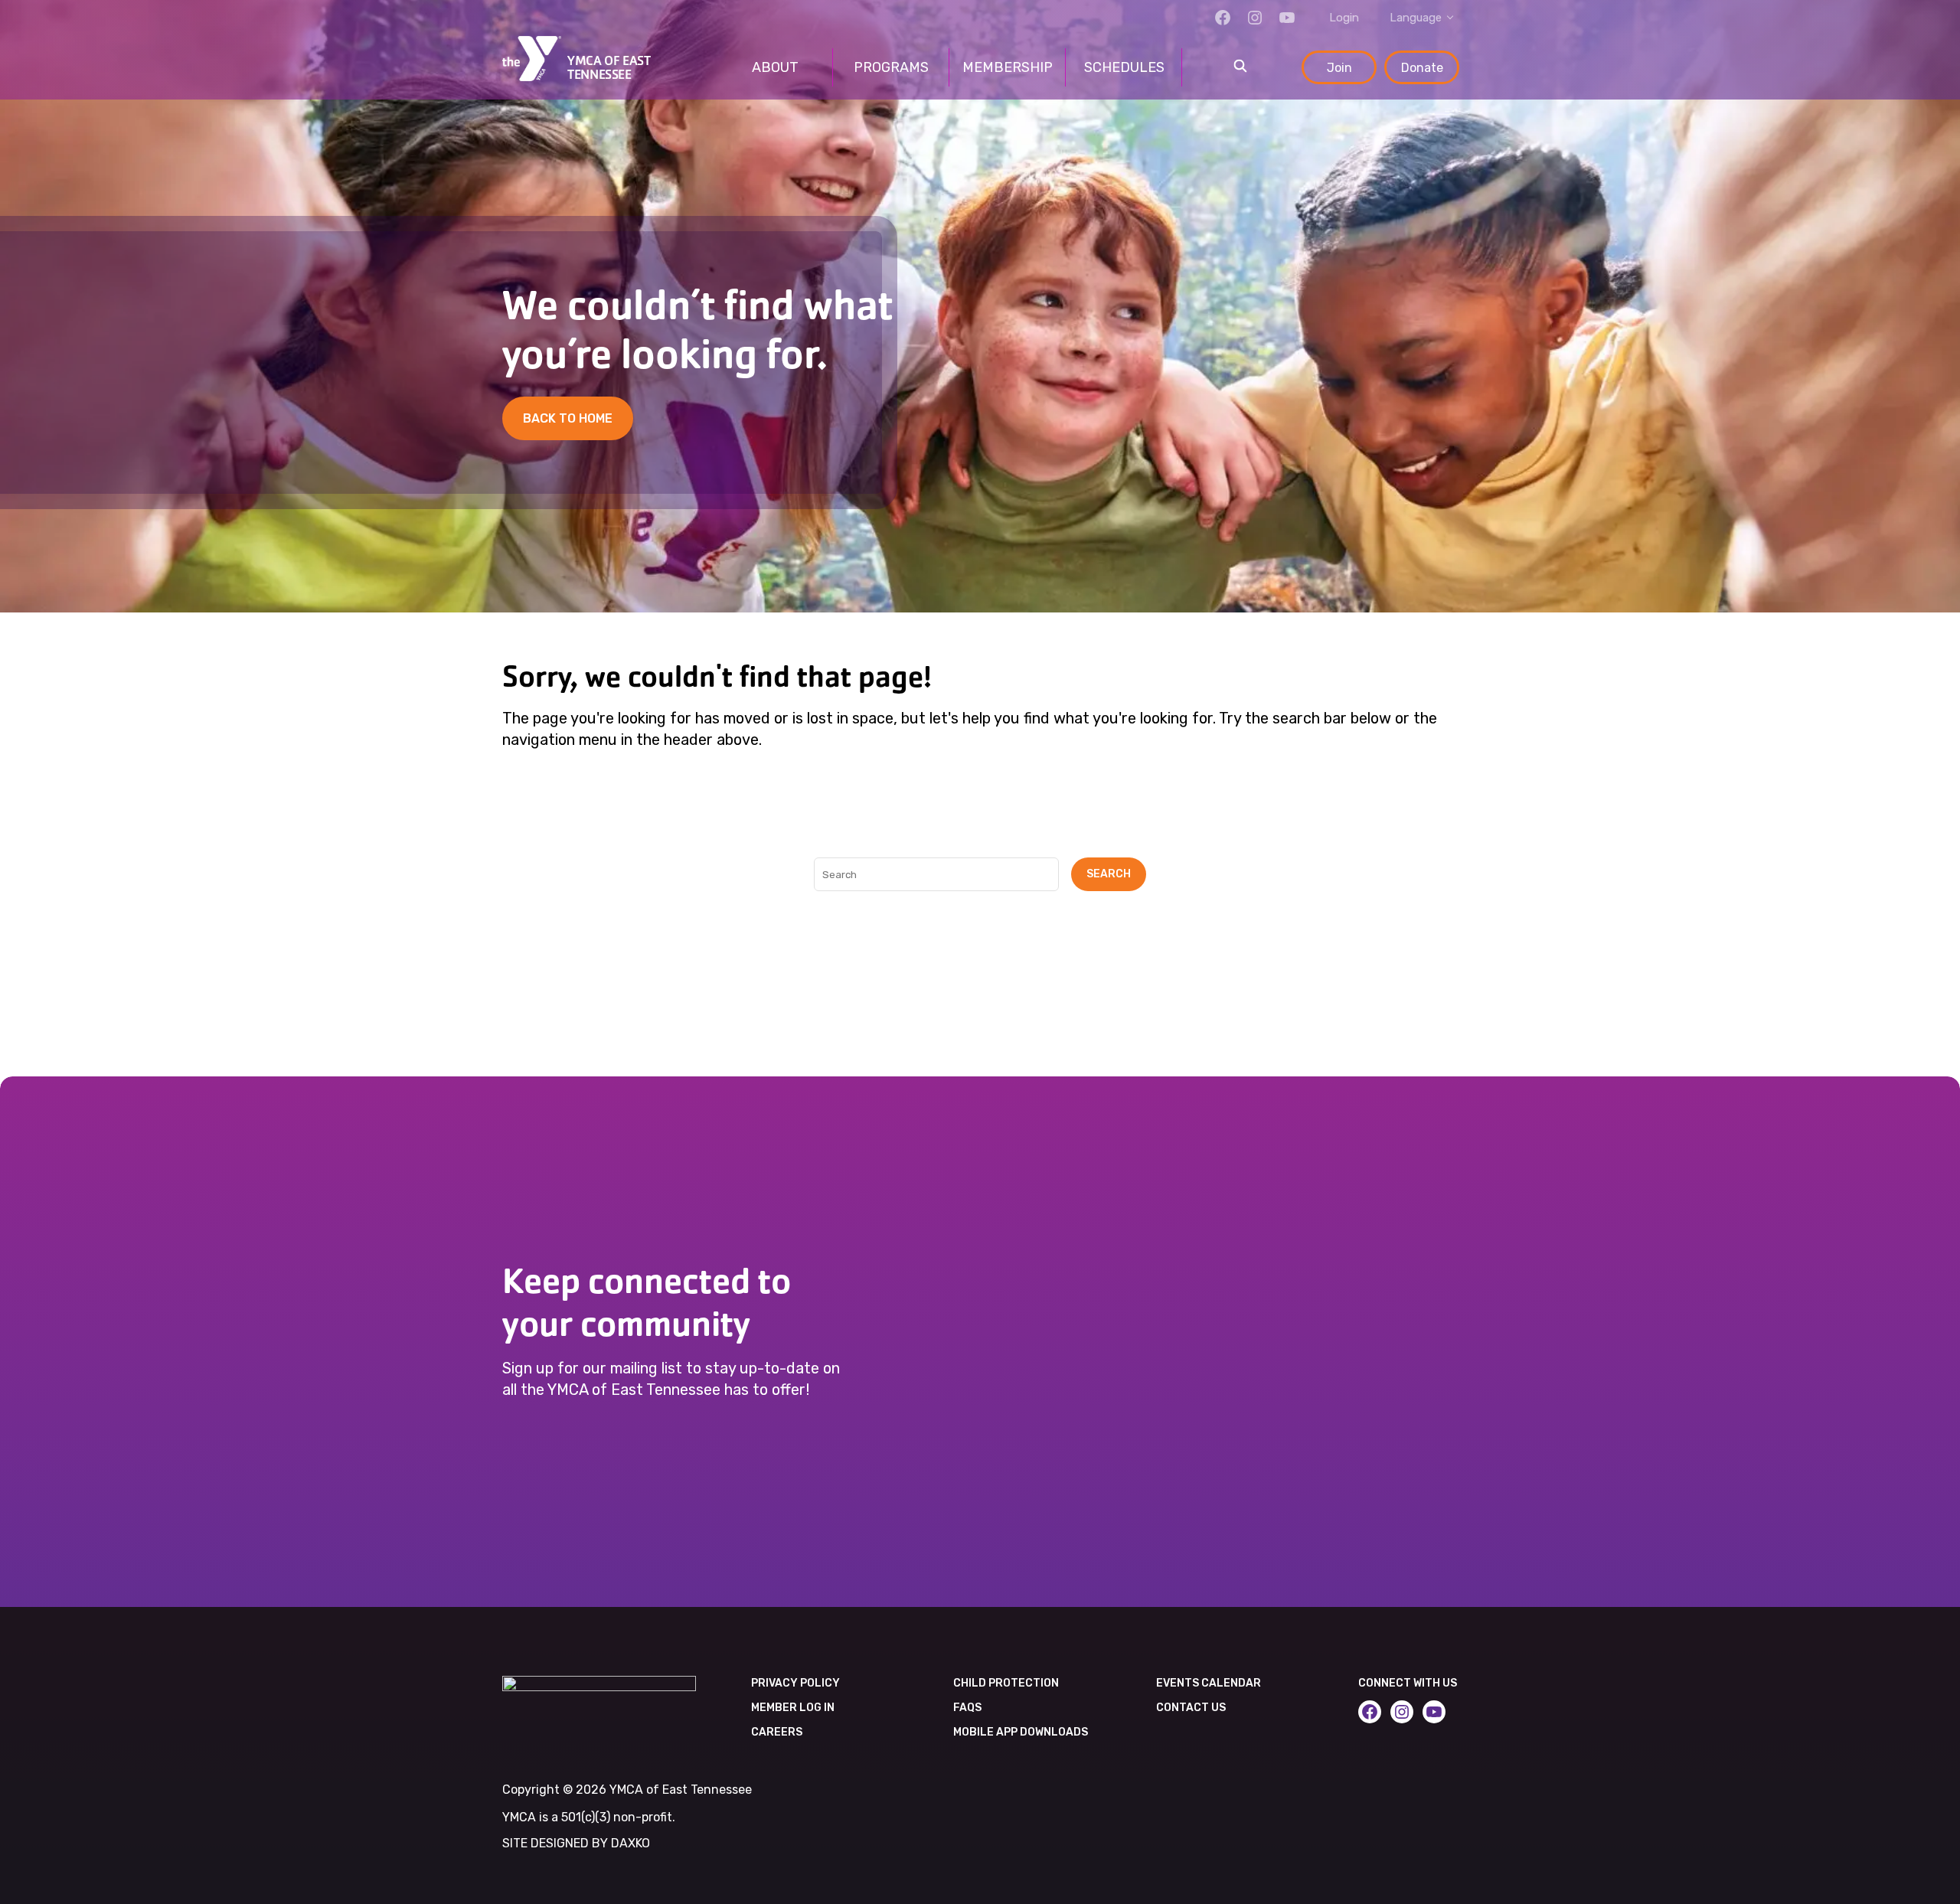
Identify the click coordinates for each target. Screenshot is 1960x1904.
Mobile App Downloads (1021, 1732)
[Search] (1240, 67)
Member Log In (793, 1708)
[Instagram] (1255, 18)
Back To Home (568, 418)
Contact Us (1191, 1708)
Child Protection (1006, 1683)
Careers (777, 1732)
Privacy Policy (795, 1683)
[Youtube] (1287, 18)
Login (1344, 18)
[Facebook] (1223, 18)
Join (1339, 68)
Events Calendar (1209, 1683)
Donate (1422, 68)
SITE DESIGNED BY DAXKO (576, 1843)
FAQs (967, 1708)
